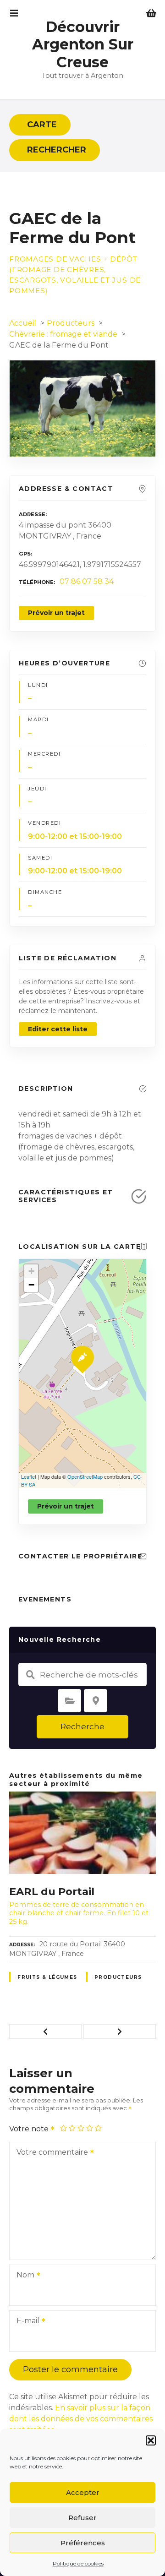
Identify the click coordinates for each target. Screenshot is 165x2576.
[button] (151, 2440)
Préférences (83, 2543)
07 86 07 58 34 (87, 581)
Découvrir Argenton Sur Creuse (83, 44)
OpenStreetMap (85, 1476)
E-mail (25, 2322)
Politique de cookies (78, 2563)
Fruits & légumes (47, 1977)
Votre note (30, 2129)
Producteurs (118, 1977)
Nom (23, 2276)
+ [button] (31, 1271)
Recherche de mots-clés (30, 1675)
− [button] (31, 1285)
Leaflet (29, 1476)
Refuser (82, 2518)
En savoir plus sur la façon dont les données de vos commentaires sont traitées (81, 2419)
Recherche (82, 1726)
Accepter (83, 2492)
